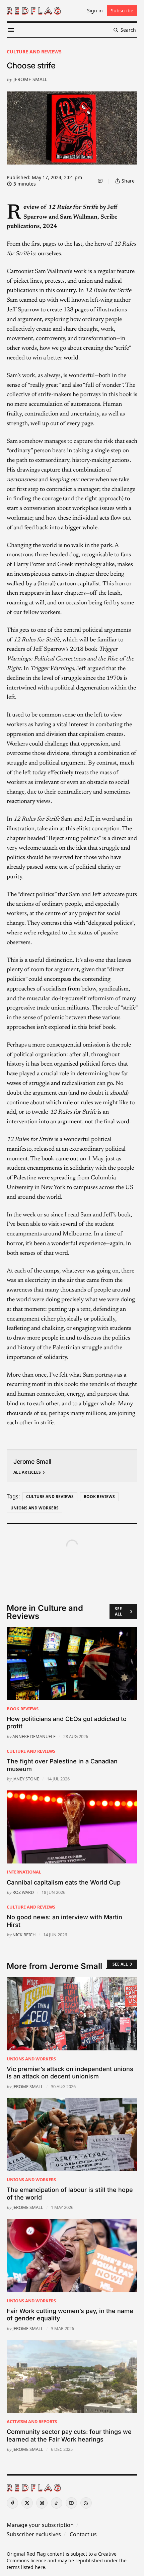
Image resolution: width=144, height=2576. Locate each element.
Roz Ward (23, 1892)
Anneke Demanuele (34, 1736)
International (24, 1872)
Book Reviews (99, 1497)
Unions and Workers (34, 1508)
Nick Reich (24, 1935)
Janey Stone (26, 1779)
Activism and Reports (32, 2421)
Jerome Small (30, 79)
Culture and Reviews (34, 52)
